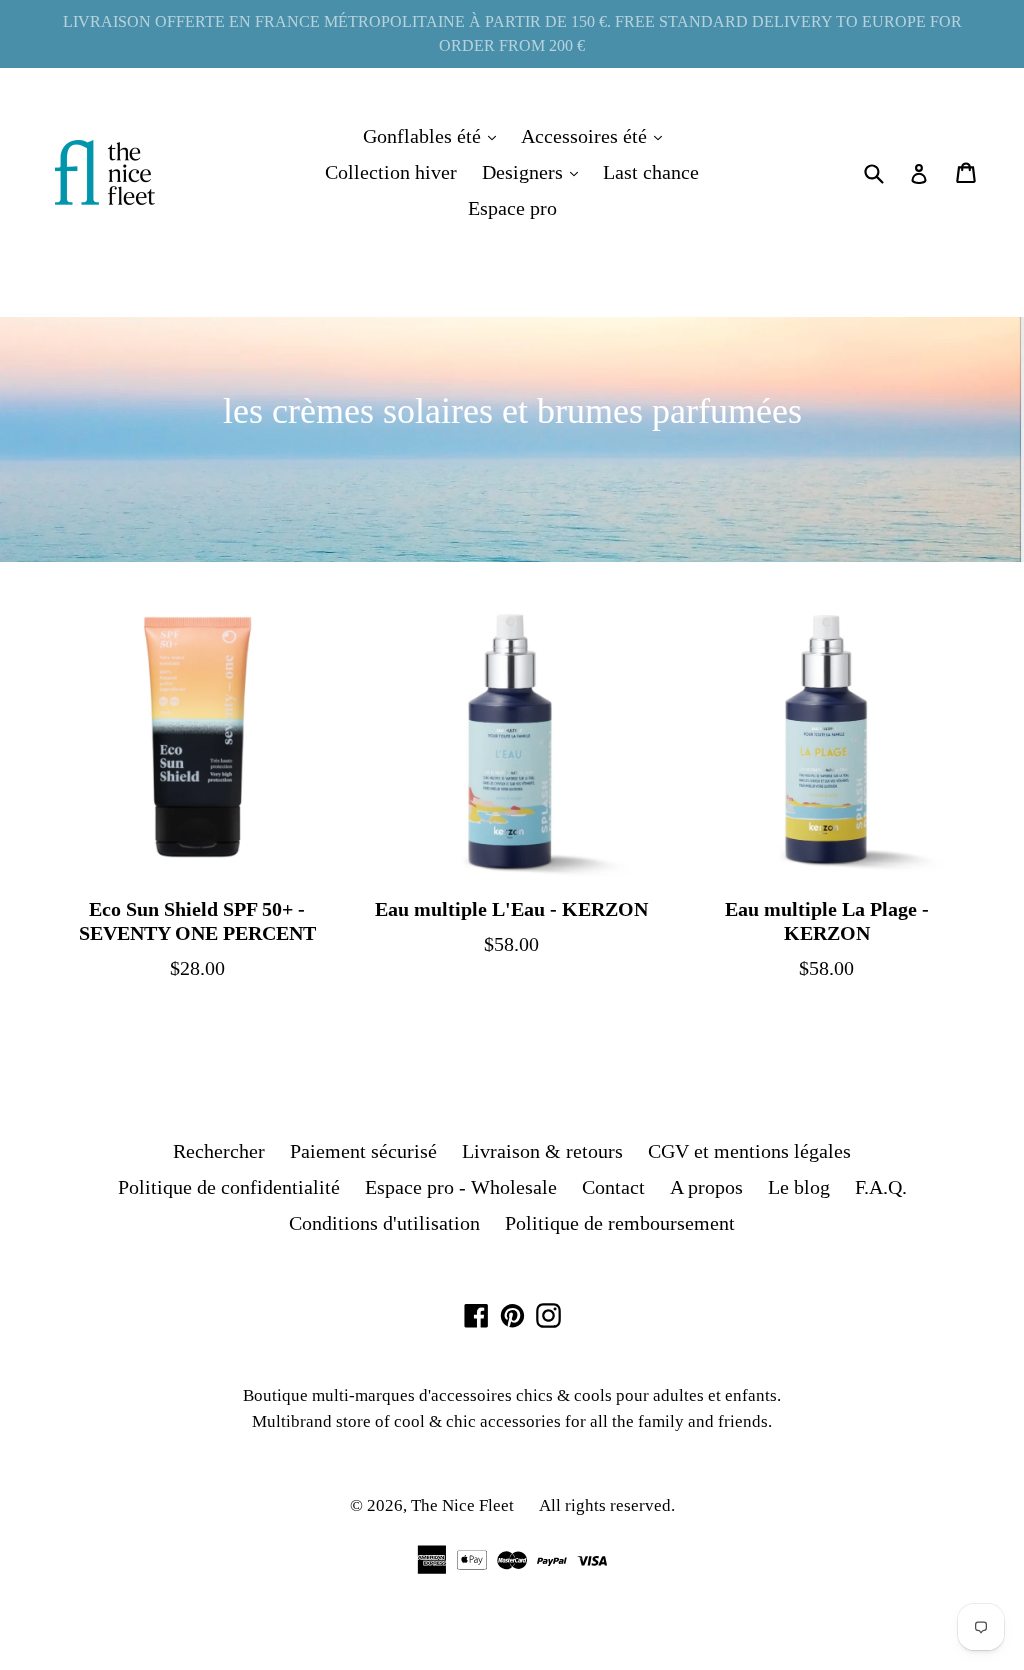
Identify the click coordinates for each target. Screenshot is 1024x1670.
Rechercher (219, 1151)
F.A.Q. (881, 1187)
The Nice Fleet (462, 1505)
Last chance (651, 172)
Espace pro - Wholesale (461, 1187)
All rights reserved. (607, 1505)
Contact (613, 1187)
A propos (706, 1187)
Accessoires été (596, 135)
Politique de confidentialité (229, 1187)
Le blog (799, 1187)
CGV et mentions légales (749, 1151)
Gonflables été (434, 135)
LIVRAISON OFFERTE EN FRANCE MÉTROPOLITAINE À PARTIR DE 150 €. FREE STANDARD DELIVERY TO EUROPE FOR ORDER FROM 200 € (512, 33)
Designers (535, 171)
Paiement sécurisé (363, 1151)
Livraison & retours (542, 1151)
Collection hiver (391, 172)
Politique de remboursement (620, 1223)
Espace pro (512, 208)
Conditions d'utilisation (384, 1223)
